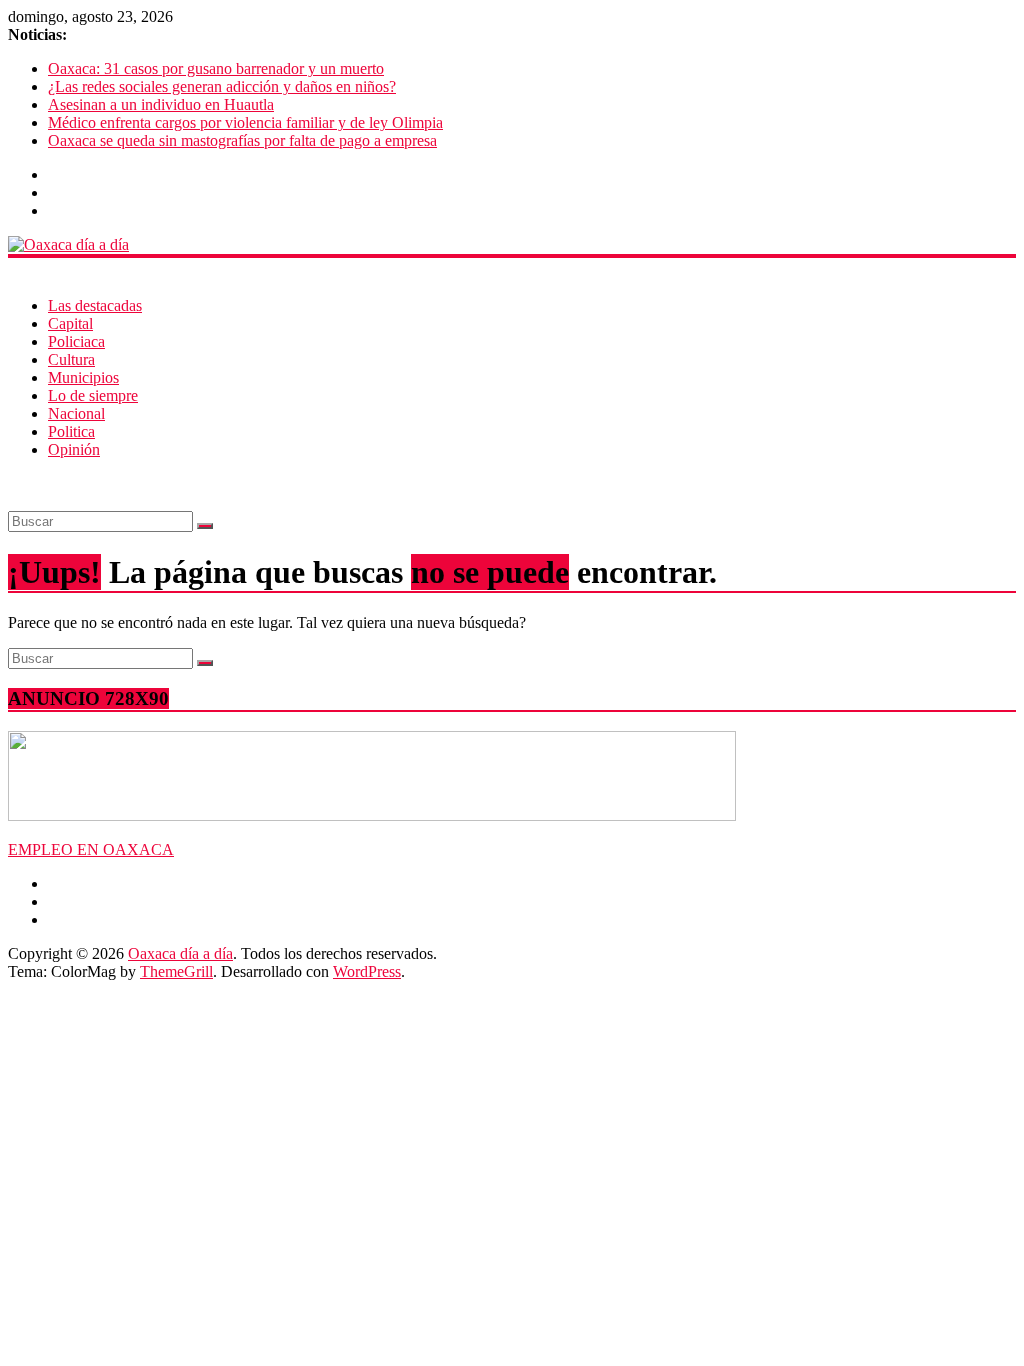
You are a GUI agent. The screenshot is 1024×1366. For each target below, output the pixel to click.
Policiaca (76, 341)
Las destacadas (95, 305)
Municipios (83, 377)
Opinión (74, 449)
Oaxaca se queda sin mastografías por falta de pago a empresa (242, 140)
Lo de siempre (93, 395)
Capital (70, 323)
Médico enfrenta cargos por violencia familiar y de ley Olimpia (245, 122)
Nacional (76, 413)
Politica (71, 431)
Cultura (71, 359)
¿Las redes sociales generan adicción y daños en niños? (222, 86)
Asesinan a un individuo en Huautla (161, 104)
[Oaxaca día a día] (512, 245)
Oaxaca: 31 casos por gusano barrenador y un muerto (216, 68)
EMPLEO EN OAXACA (91, 849)
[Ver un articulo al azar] (14, 483)
